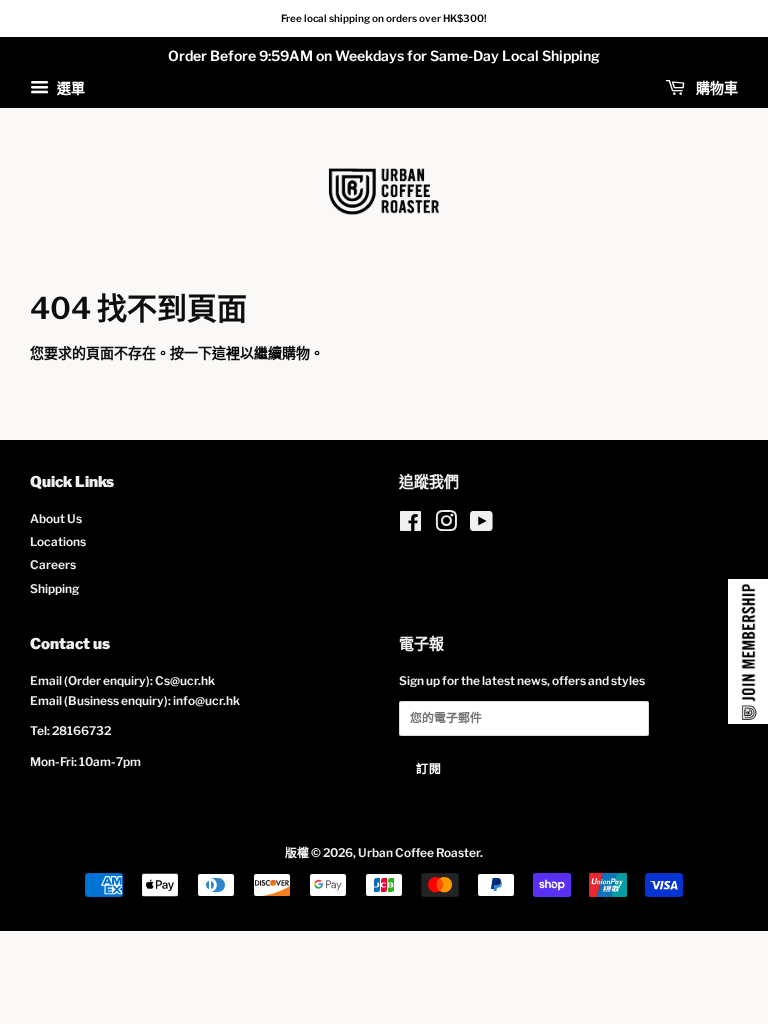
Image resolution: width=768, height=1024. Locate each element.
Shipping (54, 589)
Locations (58, 542)
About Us (56, 519)
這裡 (226, 352)
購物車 (715, 87)
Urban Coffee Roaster (419, 853)
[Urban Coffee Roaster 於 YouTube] (481, 526)
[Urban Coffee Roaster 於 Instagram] (446, 526)
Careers (53, 565)
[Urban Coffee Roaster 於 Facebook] (410, 526)
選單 (69, 87)
